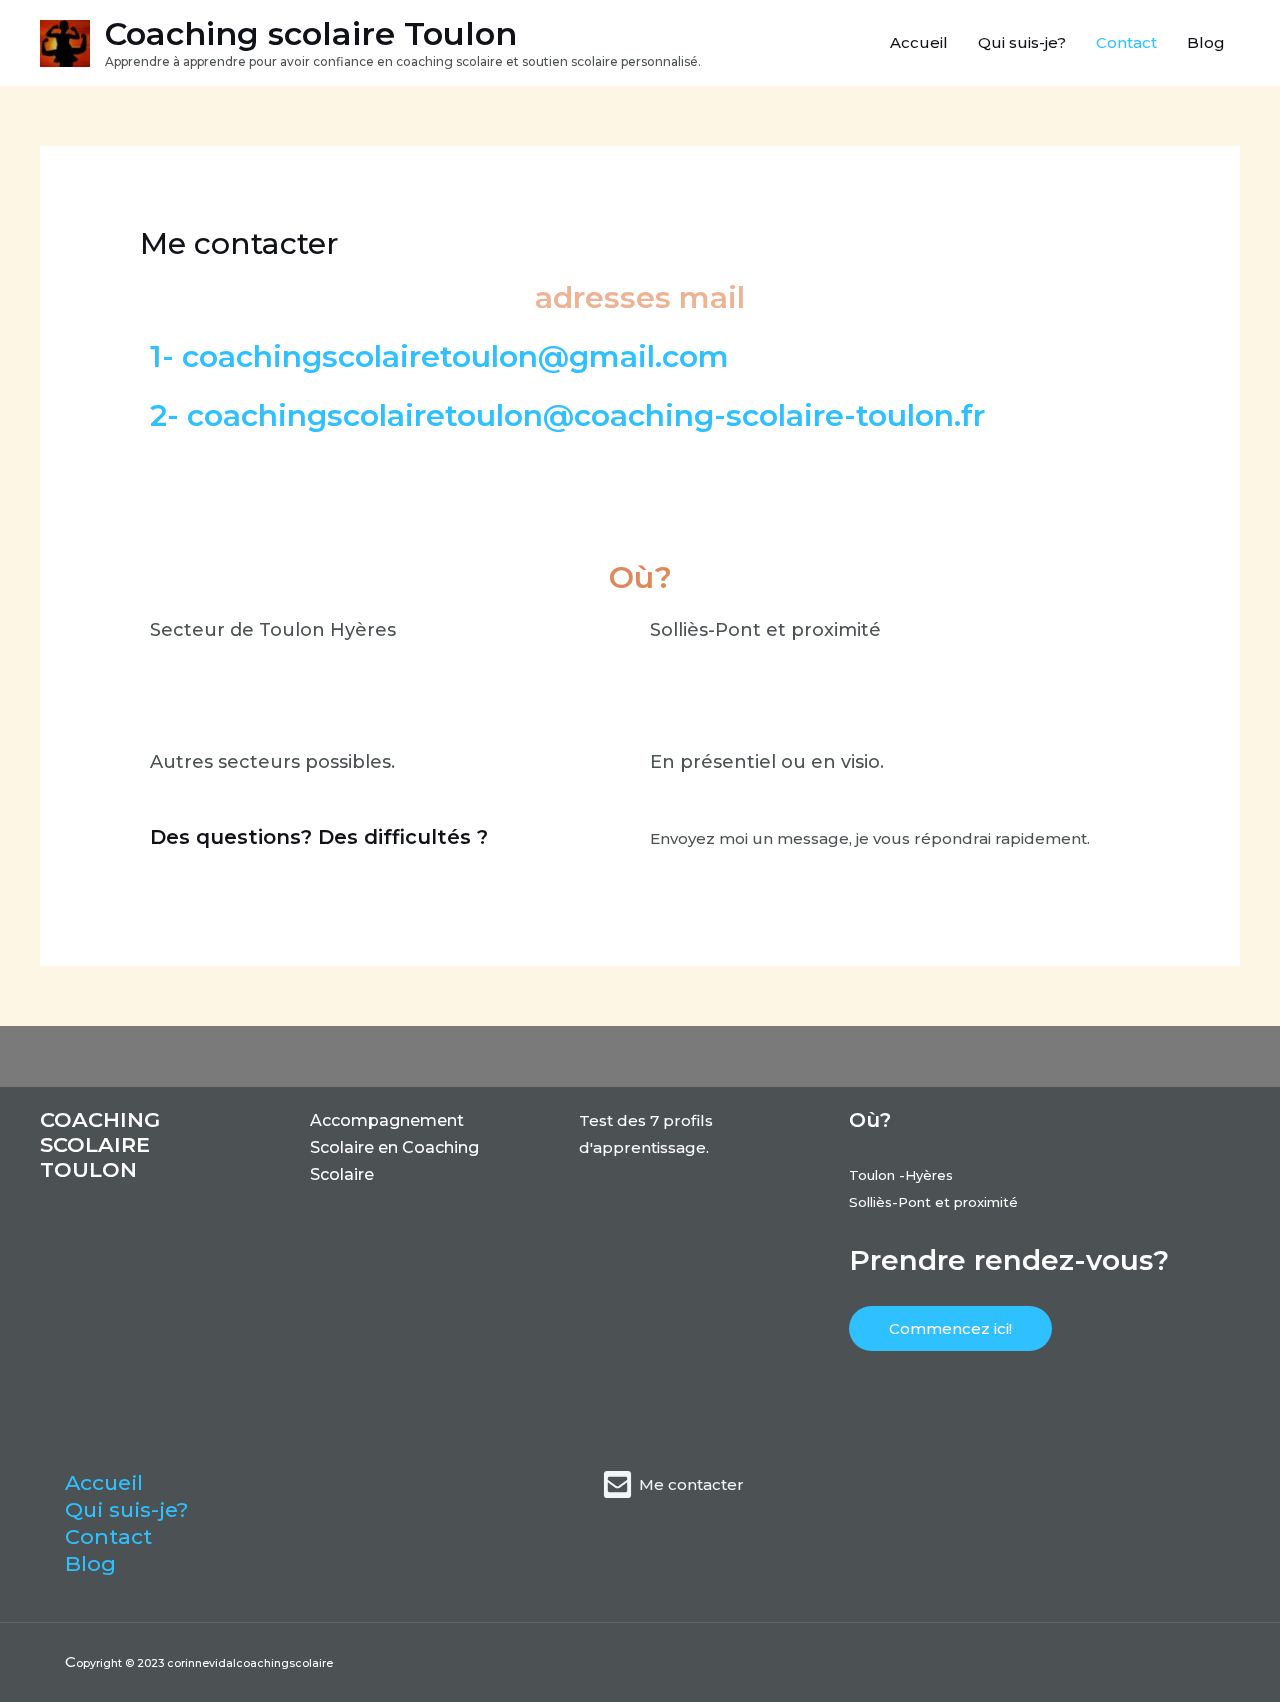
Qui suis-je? (1022, 42)
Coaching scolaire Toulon (311, 33)
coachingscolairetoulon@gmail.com (455, 356)
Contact (1126, 42)
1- (162, 356)
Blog (1206, 42)
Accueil (919, 42)
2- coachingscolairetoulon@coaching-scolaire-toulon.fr (567, 415)
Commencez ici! (950, 1328)
